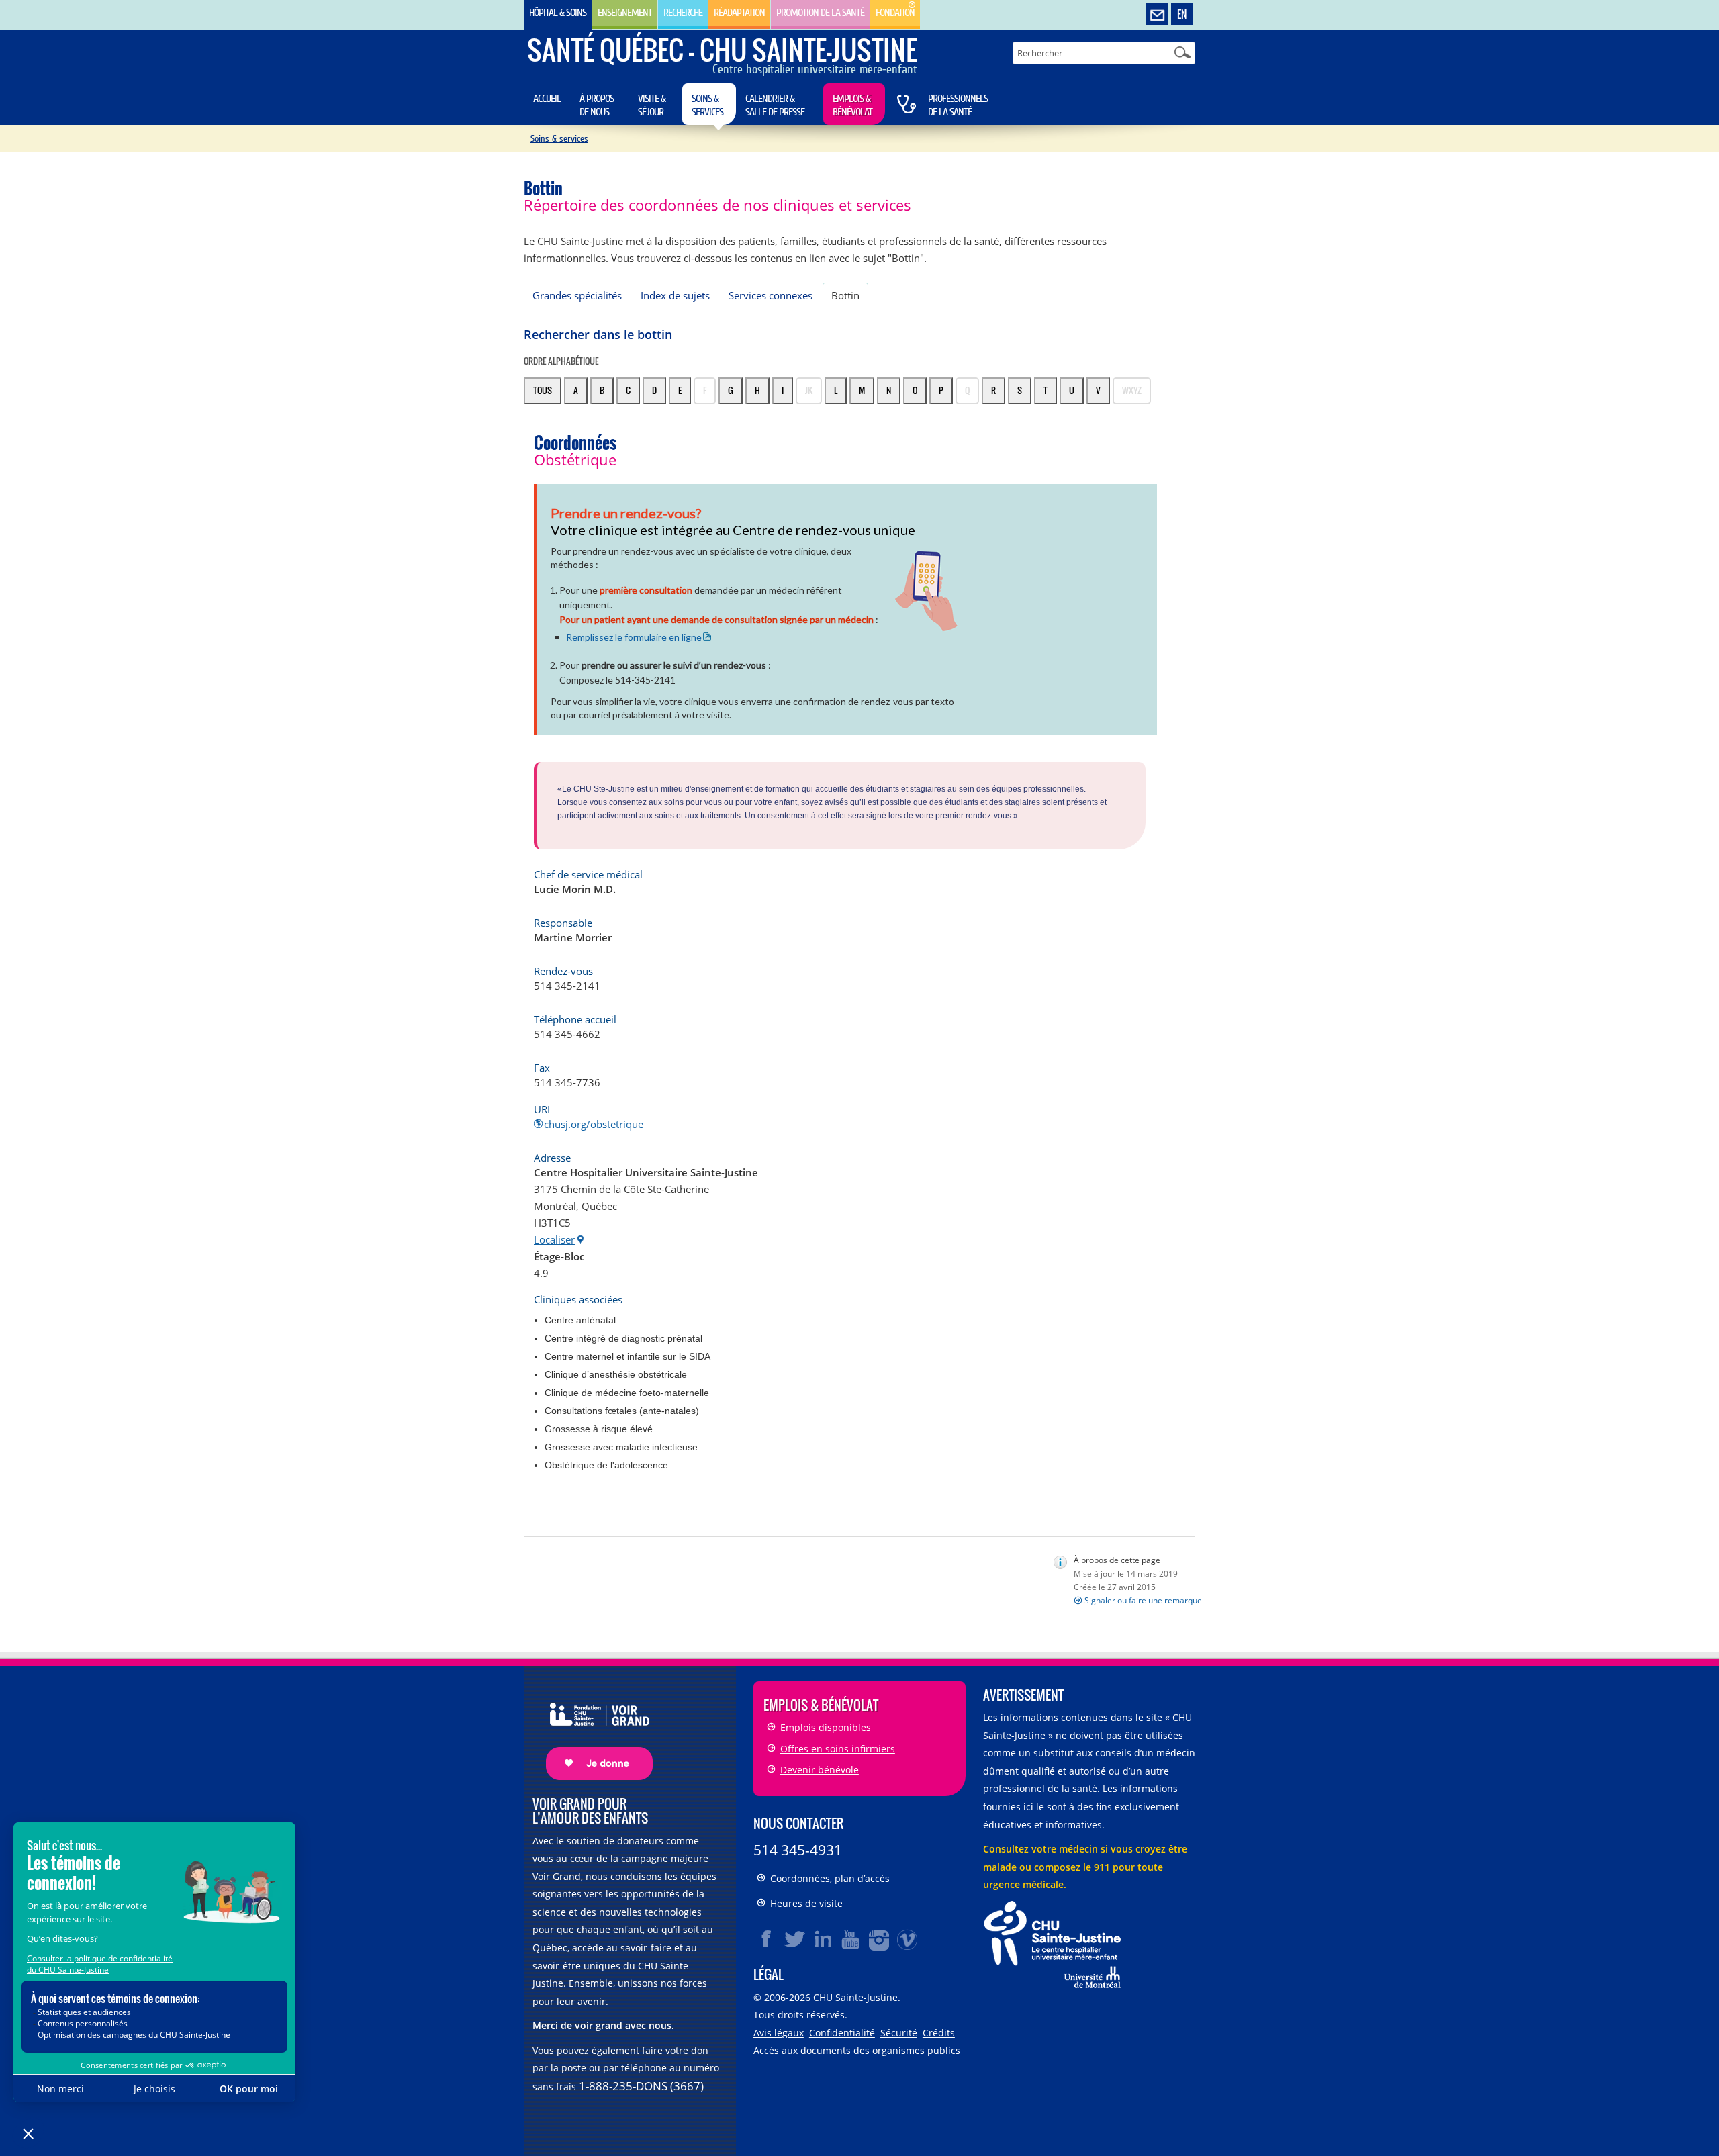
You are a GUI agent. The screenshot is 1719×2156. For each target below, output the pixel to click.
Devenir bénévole (820, 1770)
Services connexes (771, 295)
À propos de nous (597, 105)
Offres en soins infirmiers (838, 1749)
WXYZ (1132, 390)
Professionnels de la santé (958, 105)
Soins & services (707, 105)
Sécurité (899, 2033)
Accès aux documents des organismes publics (857, 2050)
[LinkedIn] (823, 1939)
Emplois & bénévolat (852, 105)
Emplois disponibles (826, 1727)
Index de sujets (675, 295)
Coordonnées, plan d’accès (830, 1878)
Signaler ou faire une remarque (1143, 1600)
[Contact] (1157, 15)
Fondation (895, 13)
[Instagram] (880, 1939)
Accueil (547, 99)
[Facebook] (767, 1939)
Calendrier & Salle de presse (775, 105)
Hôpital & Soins (558, 13)
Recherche (683, 13)
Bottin (845, 295)
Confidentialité (842, 2033)
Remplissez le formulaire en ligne (634, 637)
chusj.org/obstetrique (594, 1124)
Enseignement (625, 13)
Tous (543, 390)
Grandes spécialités (577, 295)
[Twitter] (795, 1939)
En (1182, 14)
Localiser (554, 1239)
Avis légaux (779, 2033)
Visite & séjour (652, 105)
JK (809, 390)
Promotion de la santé (820, 13)
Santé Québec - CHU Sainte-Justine (722, 50)
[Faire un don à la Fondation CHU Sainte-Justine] (593, 1729)
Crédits (939, 2033)
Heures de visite (806, 1903)
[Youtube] (851, 1939)
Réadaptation (739, 13)
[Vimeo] (908, 1939)
